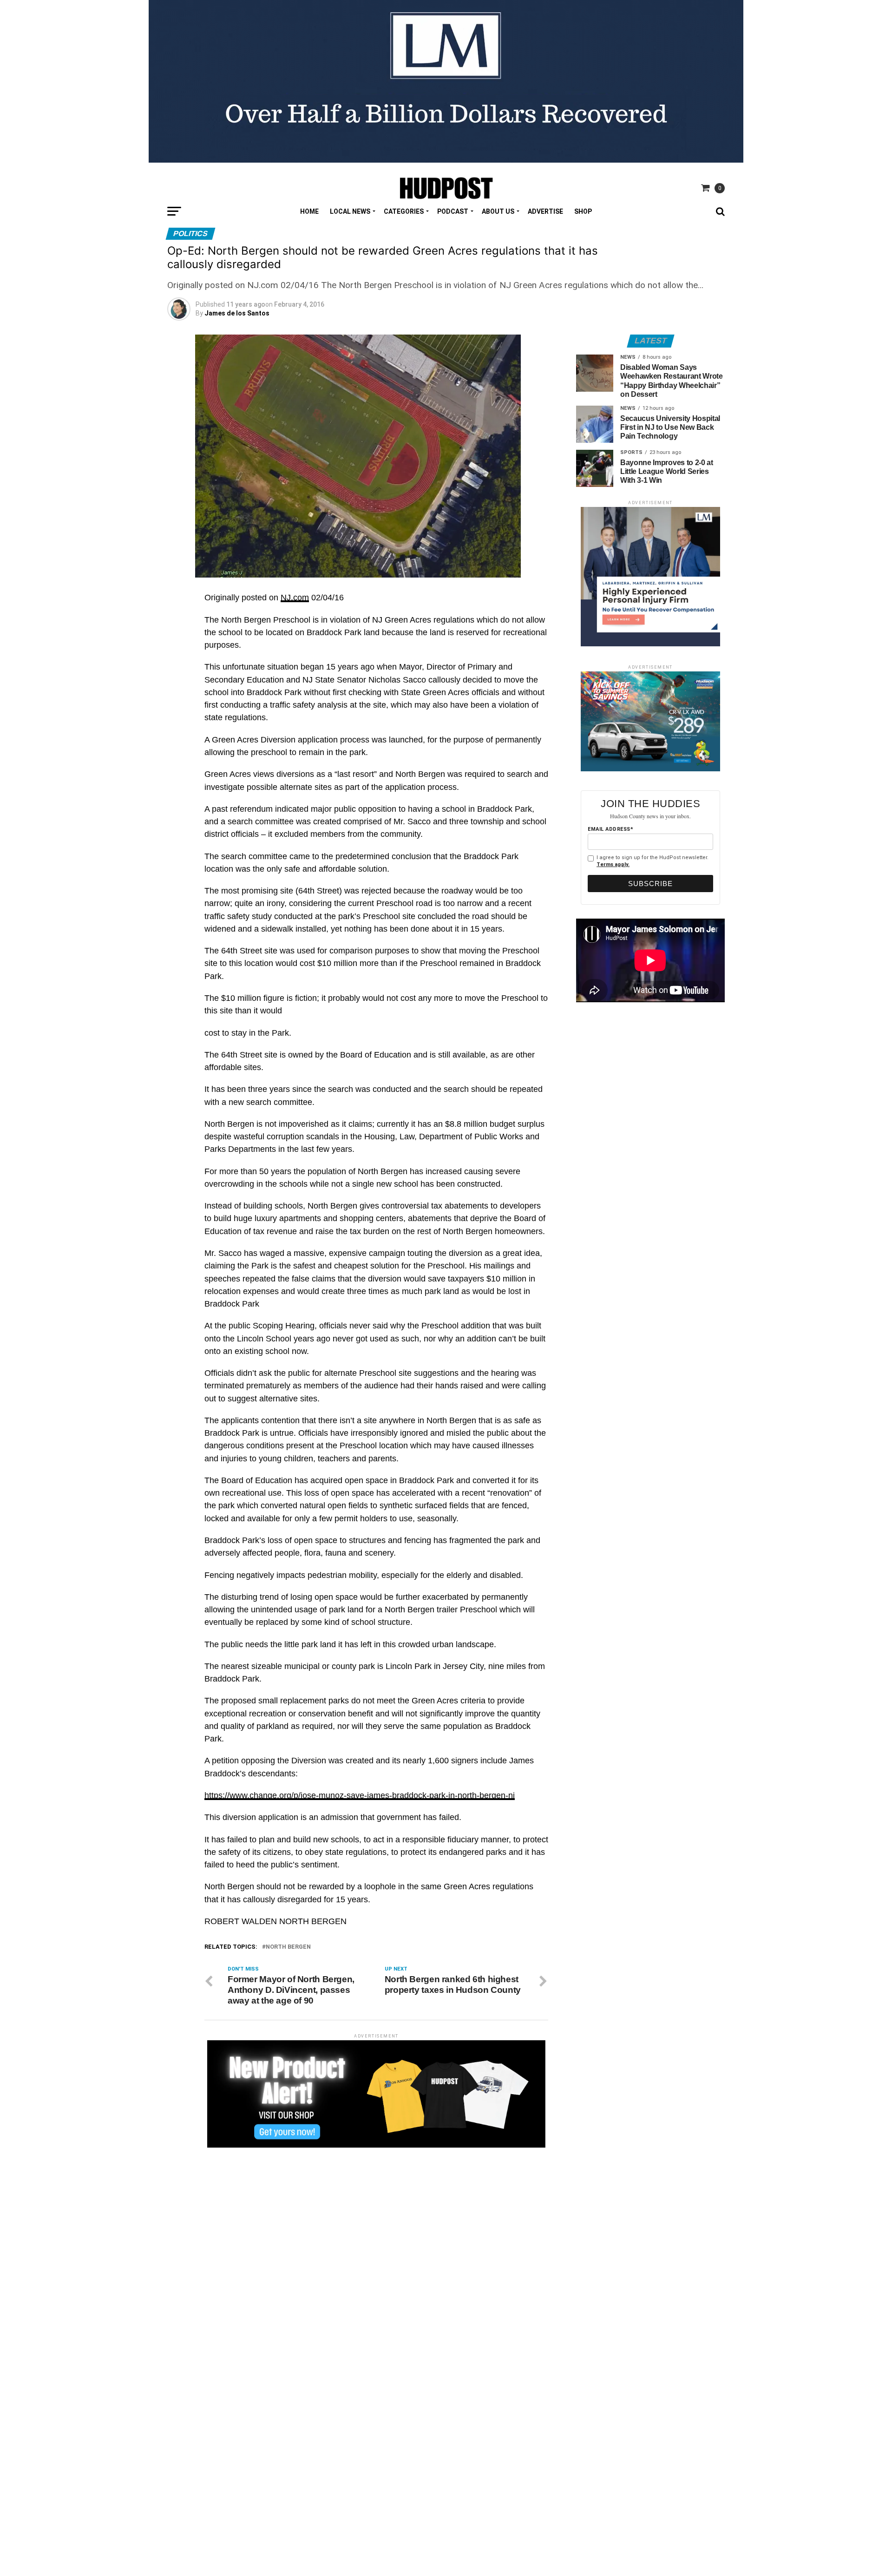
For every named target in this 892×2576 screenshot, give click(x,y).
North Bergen (288, 1947)
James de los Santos (237, 313)
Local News (350, 211)
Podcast (453, 211)
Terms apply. (613, 864)
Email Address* (610, 829)
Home (309, 211)
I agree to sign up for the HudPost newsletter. (653, 861)
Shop (583, 211)
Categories (404, 211)
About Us (498, 211)
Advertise (545, 211)
